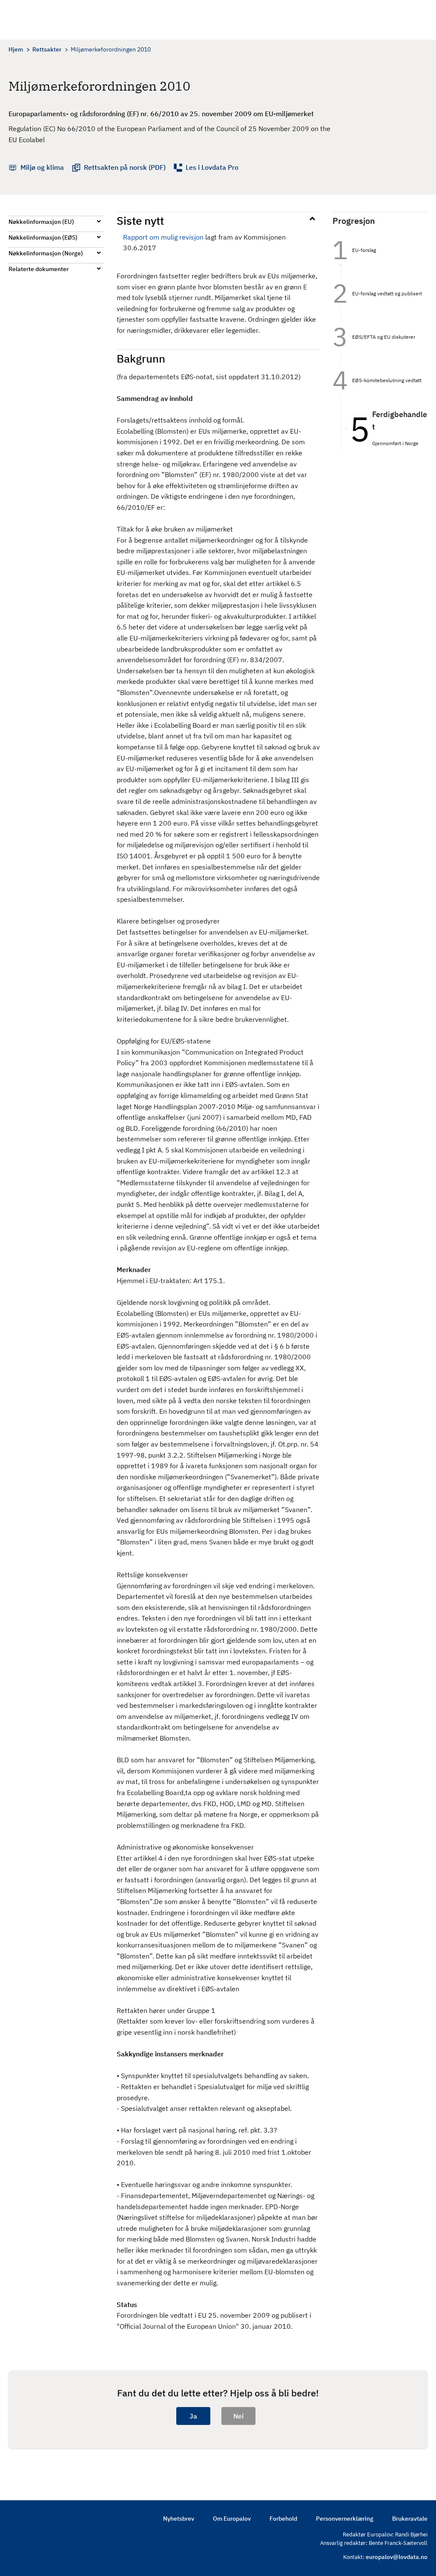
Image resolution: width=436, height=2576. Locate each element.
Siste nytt (140, 220)
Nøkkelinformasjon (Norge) (46, 253)
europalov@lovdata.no (397, 2557)
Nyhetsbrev (179, 2519)
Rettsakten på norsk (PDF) (125, 167)
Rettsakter (47, 49)
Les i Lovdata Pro (212, 167)
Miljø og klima (42, 167)
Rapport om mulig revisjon (163, 237)
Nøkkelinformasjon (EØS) (43, 237)
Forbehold (283, 2519)
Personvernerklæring (345, 2519)
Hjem (16, 49)
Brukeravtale (410, 2519)
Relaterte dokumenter (39, 269)
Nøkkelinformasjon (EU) (41, 222)
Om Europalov (232, 2519)
